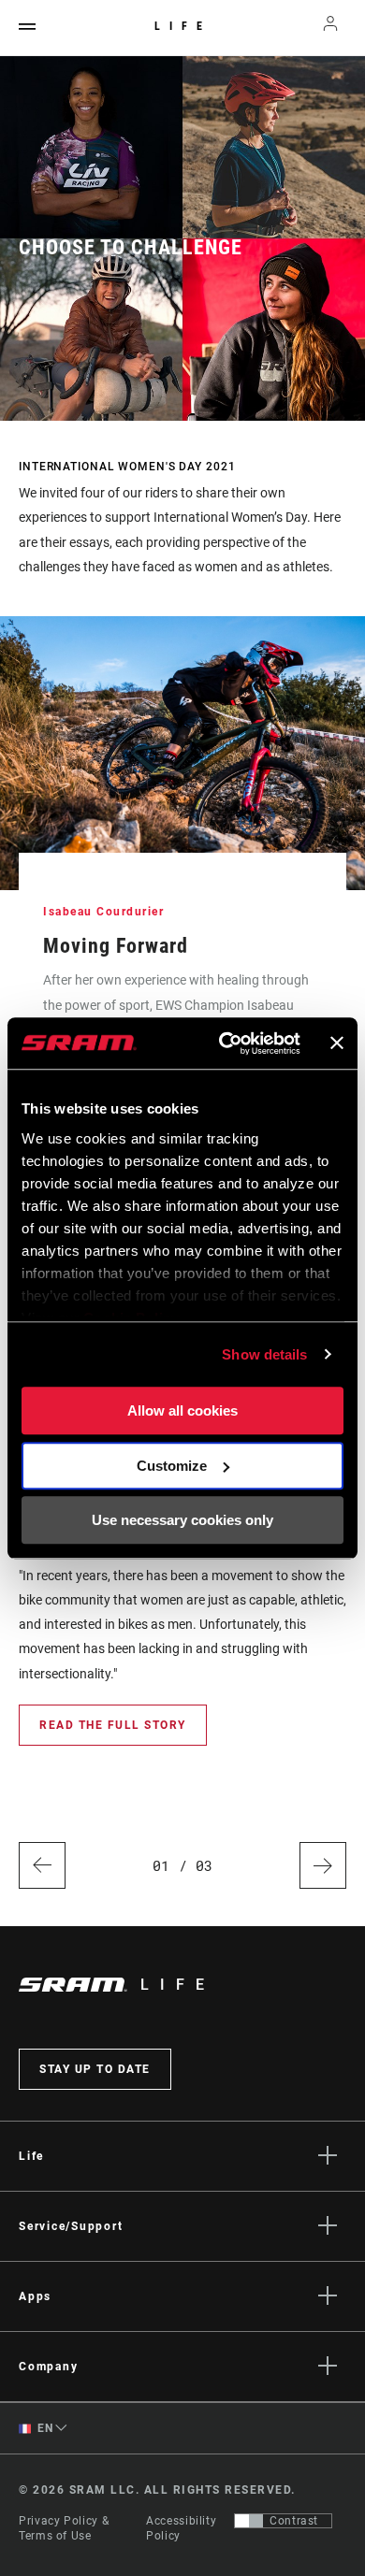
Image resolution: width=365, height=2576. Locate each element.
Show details (264, 1354)
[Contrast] (249, 2521)
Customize (172, 1466)
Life (183, 26)
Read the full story (113, 1725)
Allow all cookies (182, 1410)
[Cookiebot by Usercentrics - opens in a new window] (225, 1043)
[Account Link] (331, 28)
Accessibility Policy (181, 2528)
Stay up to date (95, 2069)
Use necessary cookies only (182, 1520)
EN (44, 2428)
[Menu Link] (27, 28)
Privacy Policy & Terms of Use (64, 2528)
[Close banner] (337, 1043)
